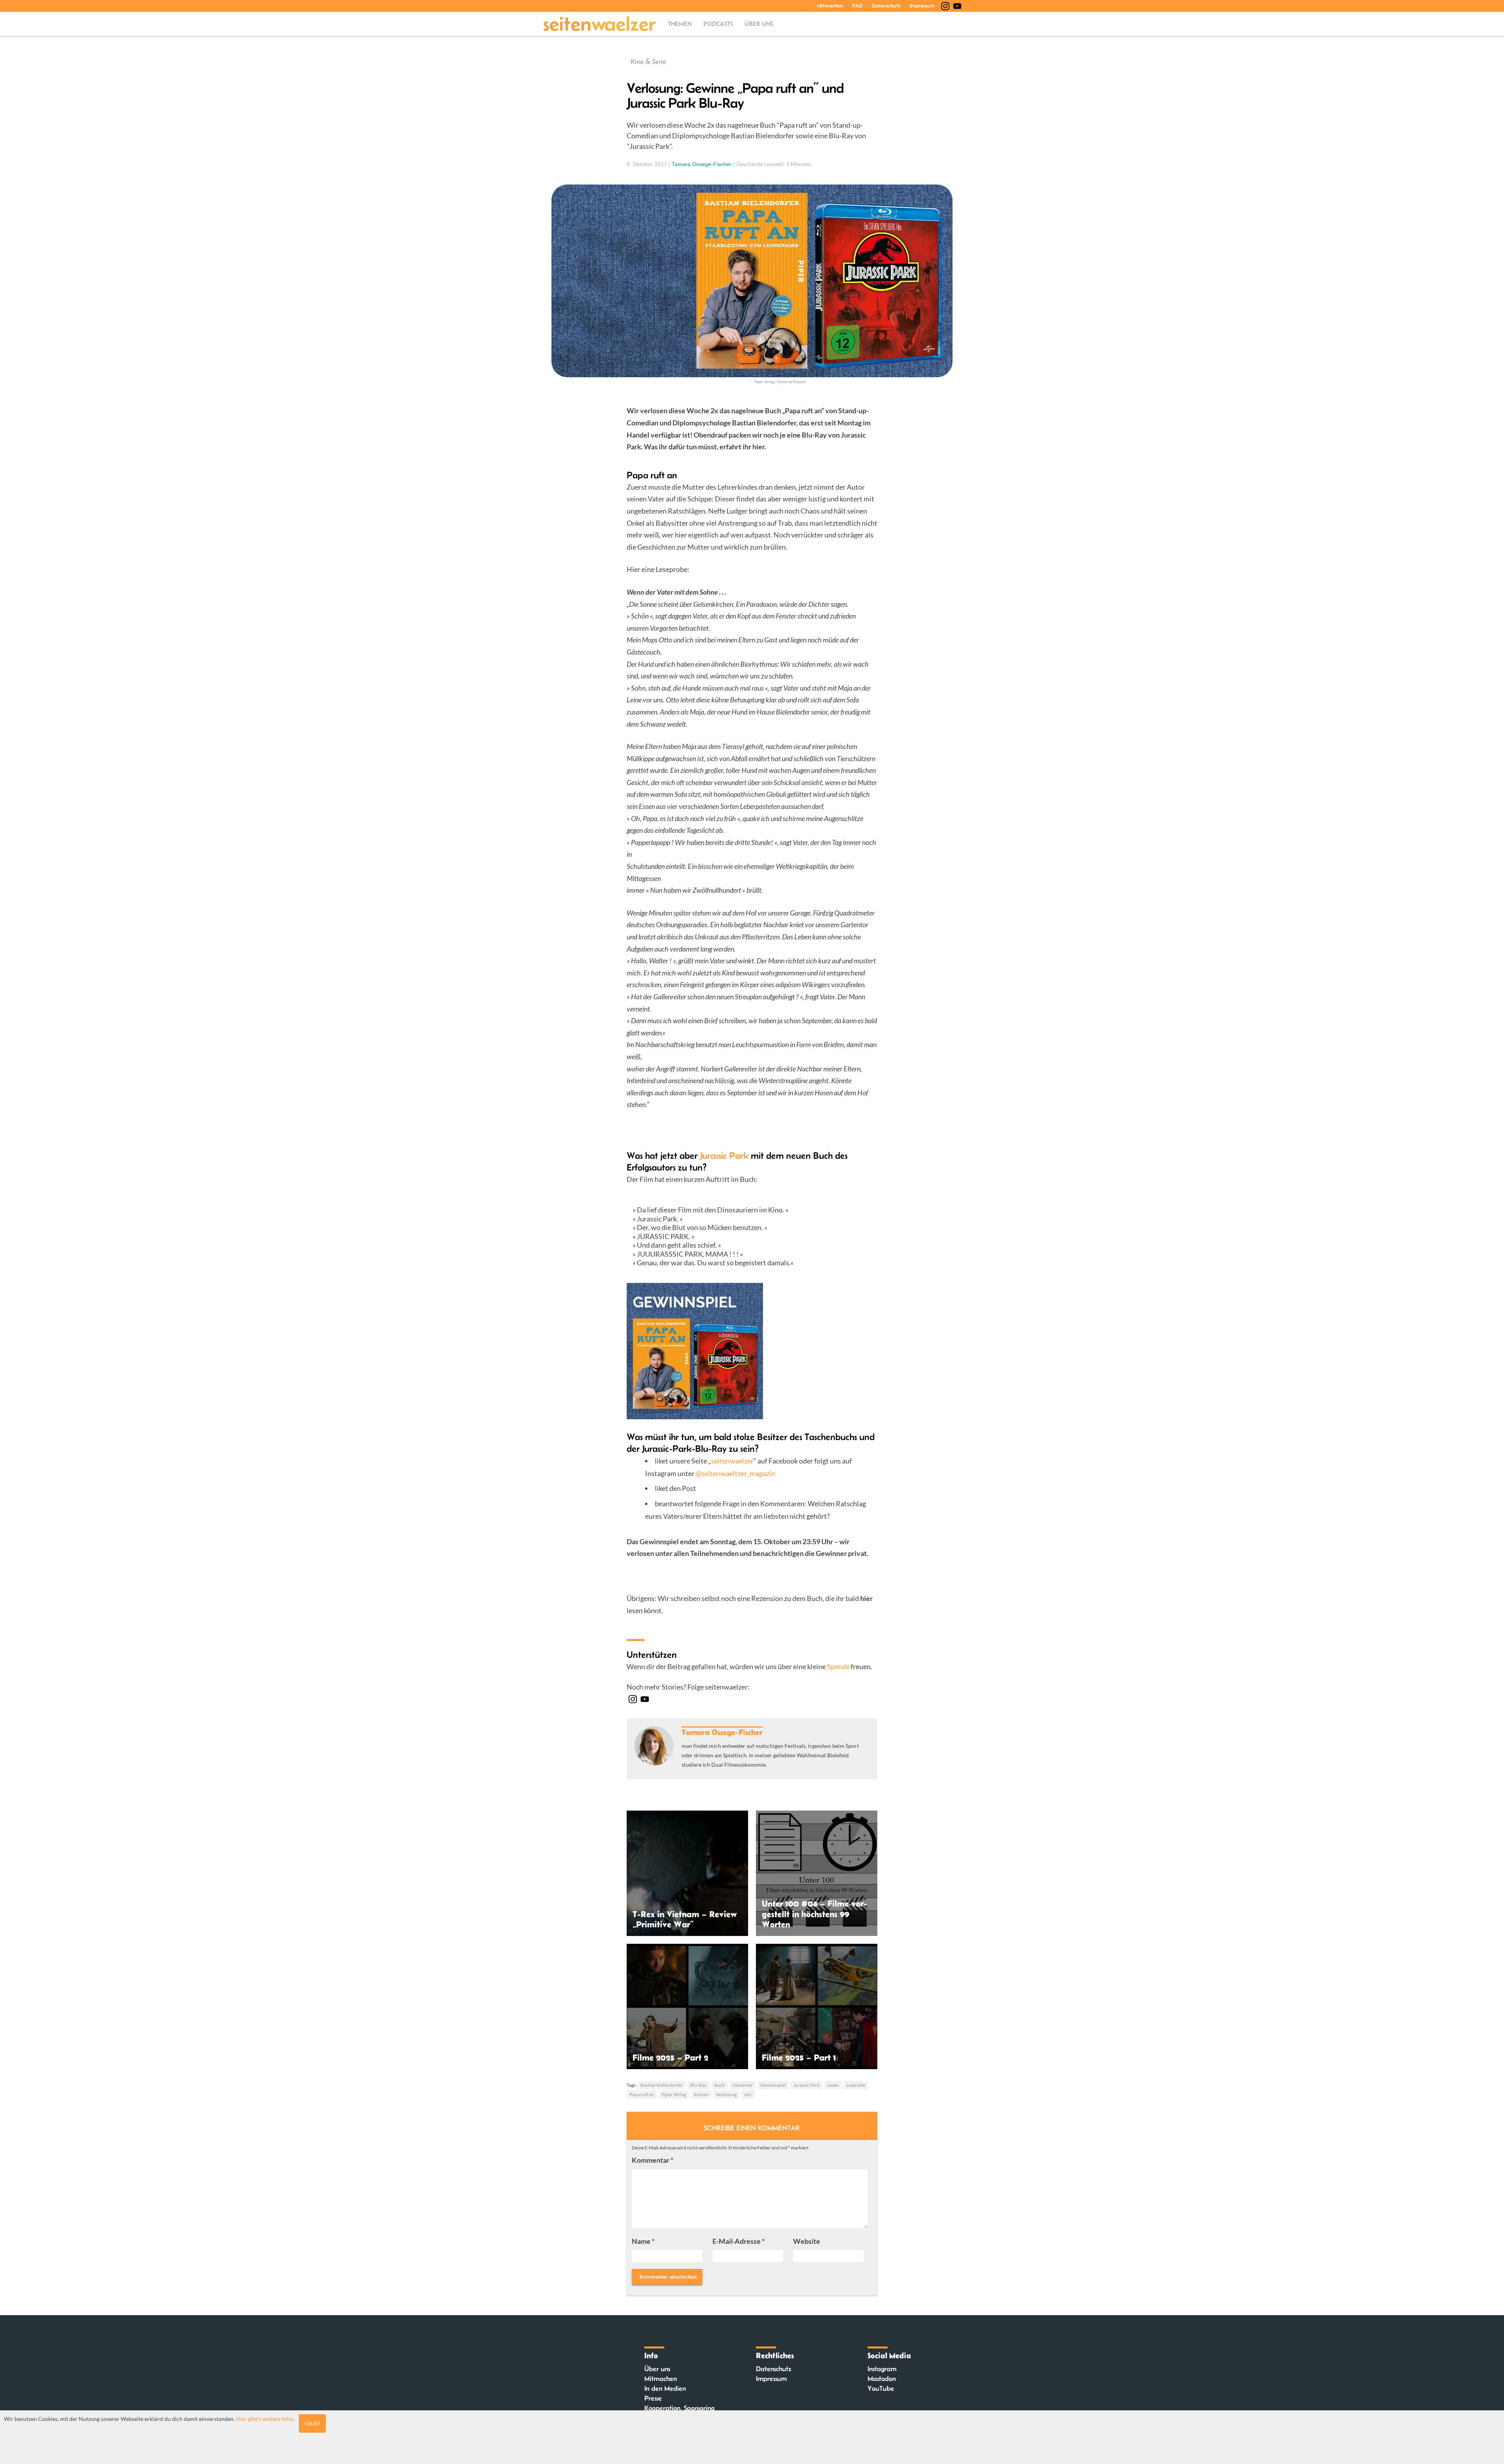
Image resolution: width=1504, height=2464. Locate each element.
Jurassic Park (724, 1155)
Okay (312, 2423)
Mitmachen (830, 5)
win (748, 2094)
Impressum (922, 5)
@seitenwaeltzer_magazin (735, 1473)
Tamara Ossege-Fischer (702, 164)
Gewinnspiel (773, 2085)
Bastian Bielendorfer (662, 2085)
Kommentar (653, 2160)
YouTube (881, 2388)
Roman (701, 2094)
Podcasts (718, 24)
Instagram (882, 2369)
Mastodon (882, 2379)
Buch (719, 2085)
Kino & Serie (648, 62)
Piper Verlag (674, 2094)
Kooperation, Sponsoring (679, 2408)
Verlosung (726, 2094)
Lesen (833, 2085)
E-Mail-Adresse (738, 2241)
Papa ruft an (642, 2094)
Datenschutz (886, 5)
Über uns (759, 24)
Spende (838, 1666)
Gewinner (743, 2085)
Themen (680, 24)
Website (807, 2241)
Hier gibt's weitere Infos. (265, 2419)
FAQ (857, 5)
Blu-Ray (698, 2085)
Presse (653, 2398)
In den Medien (665, 2388)
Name (643, 2241)
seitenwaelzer (732, 1461)
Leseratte (856, 2085)
